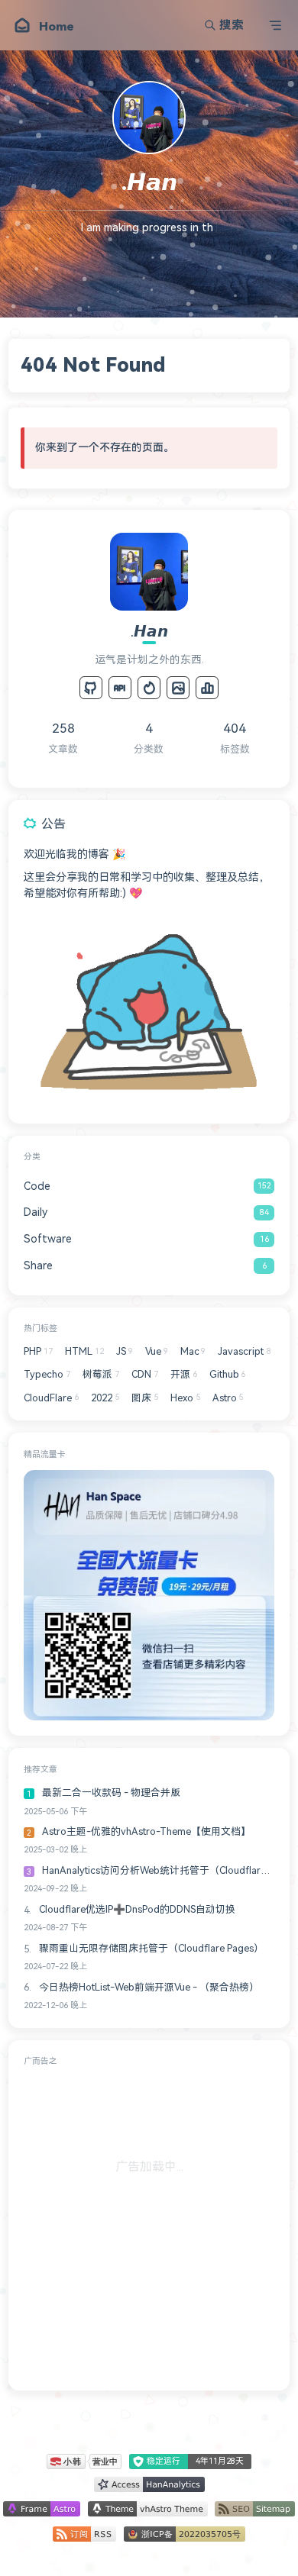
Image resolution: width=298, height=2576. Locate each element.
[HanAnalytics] (207, 688)
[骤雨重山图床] (178, 688)
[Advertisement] (149, 2226)
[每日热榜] (149, 688)
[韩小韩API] (120, 688)
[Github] (91, 688)
